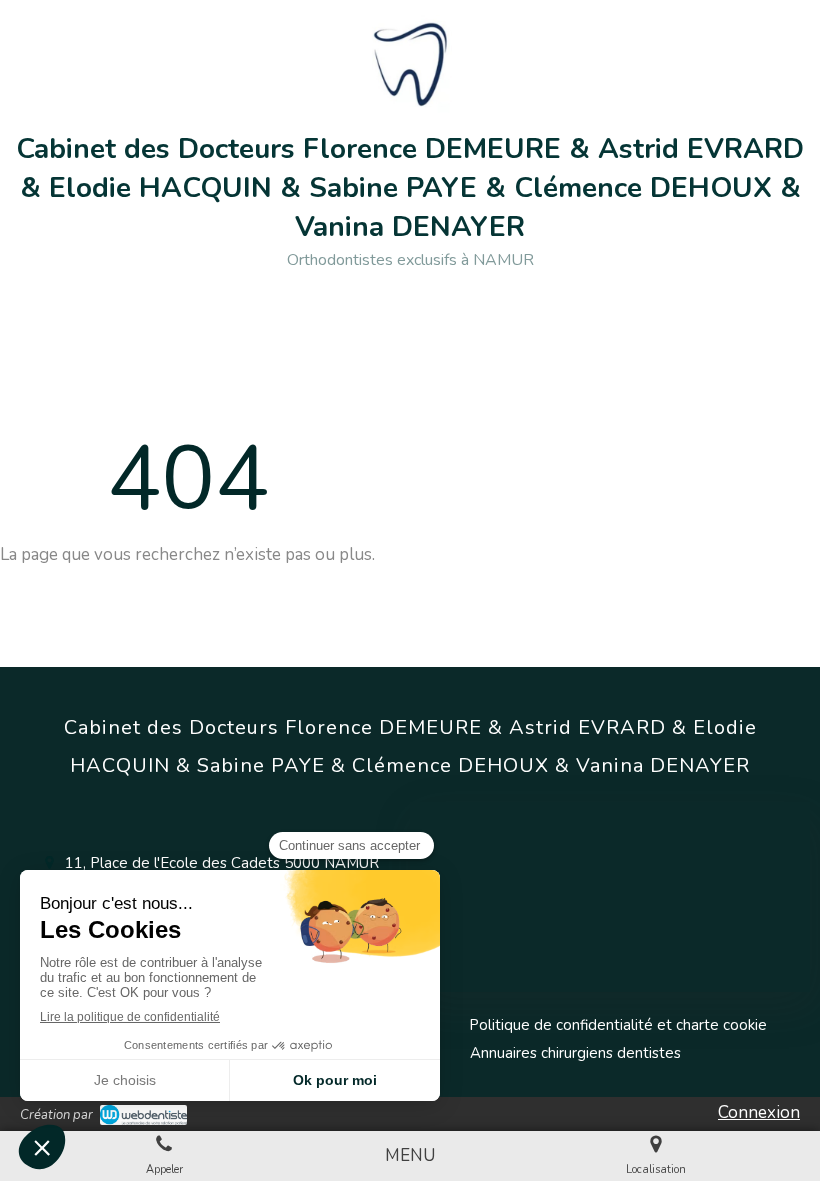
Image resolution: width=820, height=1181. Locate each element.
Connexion (759, 1112)
